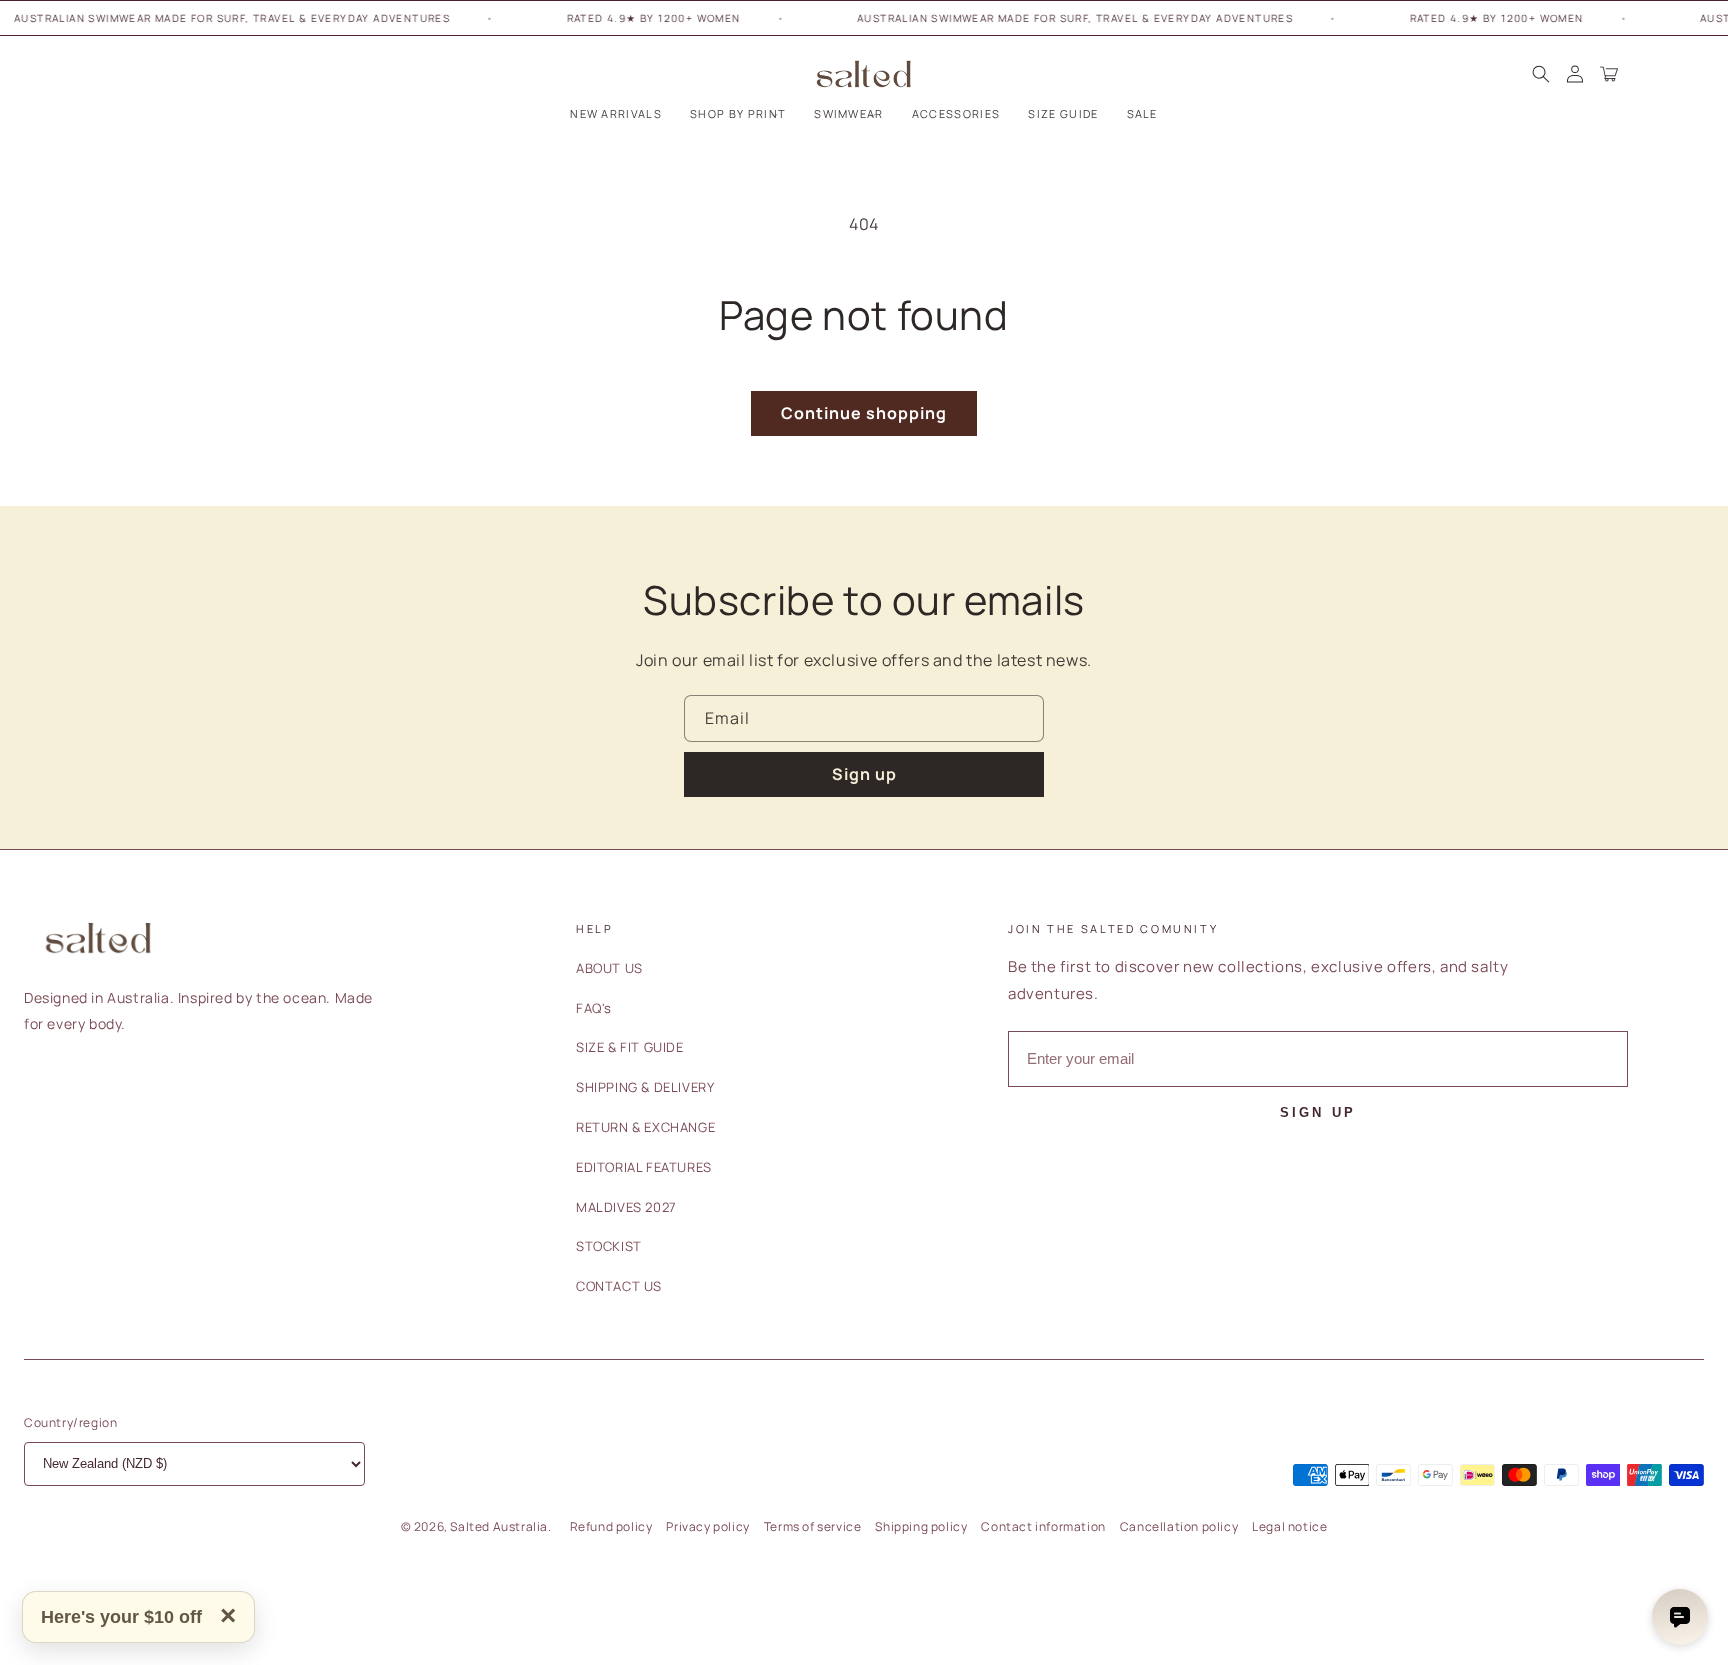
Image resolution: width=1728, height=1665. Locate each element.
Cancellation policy (1179, 1526)
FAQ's (594, 1008)
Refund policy (611, 1526)
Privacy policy (707, 1526)
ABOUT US (609, 968)
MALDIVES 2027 (626, 1207)
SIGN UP (1318, 1112)
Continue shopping (864, 413)
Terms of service (813, 1526)
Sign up (864, 774)
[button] (738, 113)
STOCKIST (609, 1246)
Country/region (70, 1422)
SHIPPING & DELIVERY (645, 1087)
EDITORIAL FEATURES (644, 1167)
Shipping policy (921, 1526)
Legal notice (1289, 1526)
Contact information (1043, 1526)
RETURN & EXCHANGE (645, 1127)
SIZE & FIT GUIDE (630, 1047)
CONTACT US (619, 1286)
